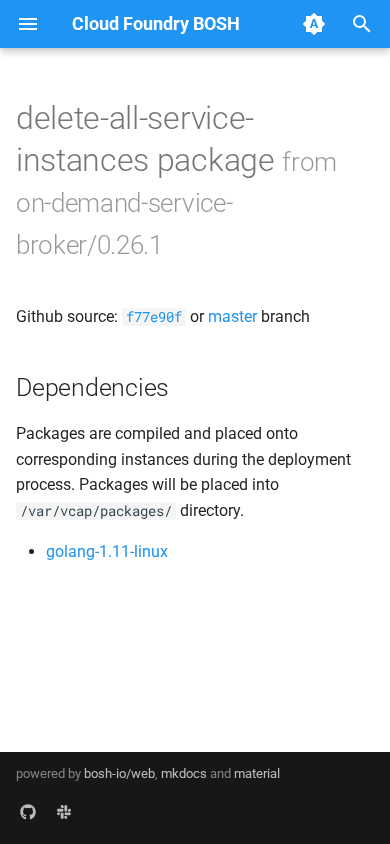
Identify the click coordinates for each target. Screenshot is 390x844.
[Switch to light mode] (314, 24)
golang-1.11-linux (107, 551)
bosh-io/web (119, 773)
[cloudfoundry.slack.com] (64, 812)
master (232, 316)
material (257, 773)
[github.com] (28, 812)
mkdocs (184, 773)
